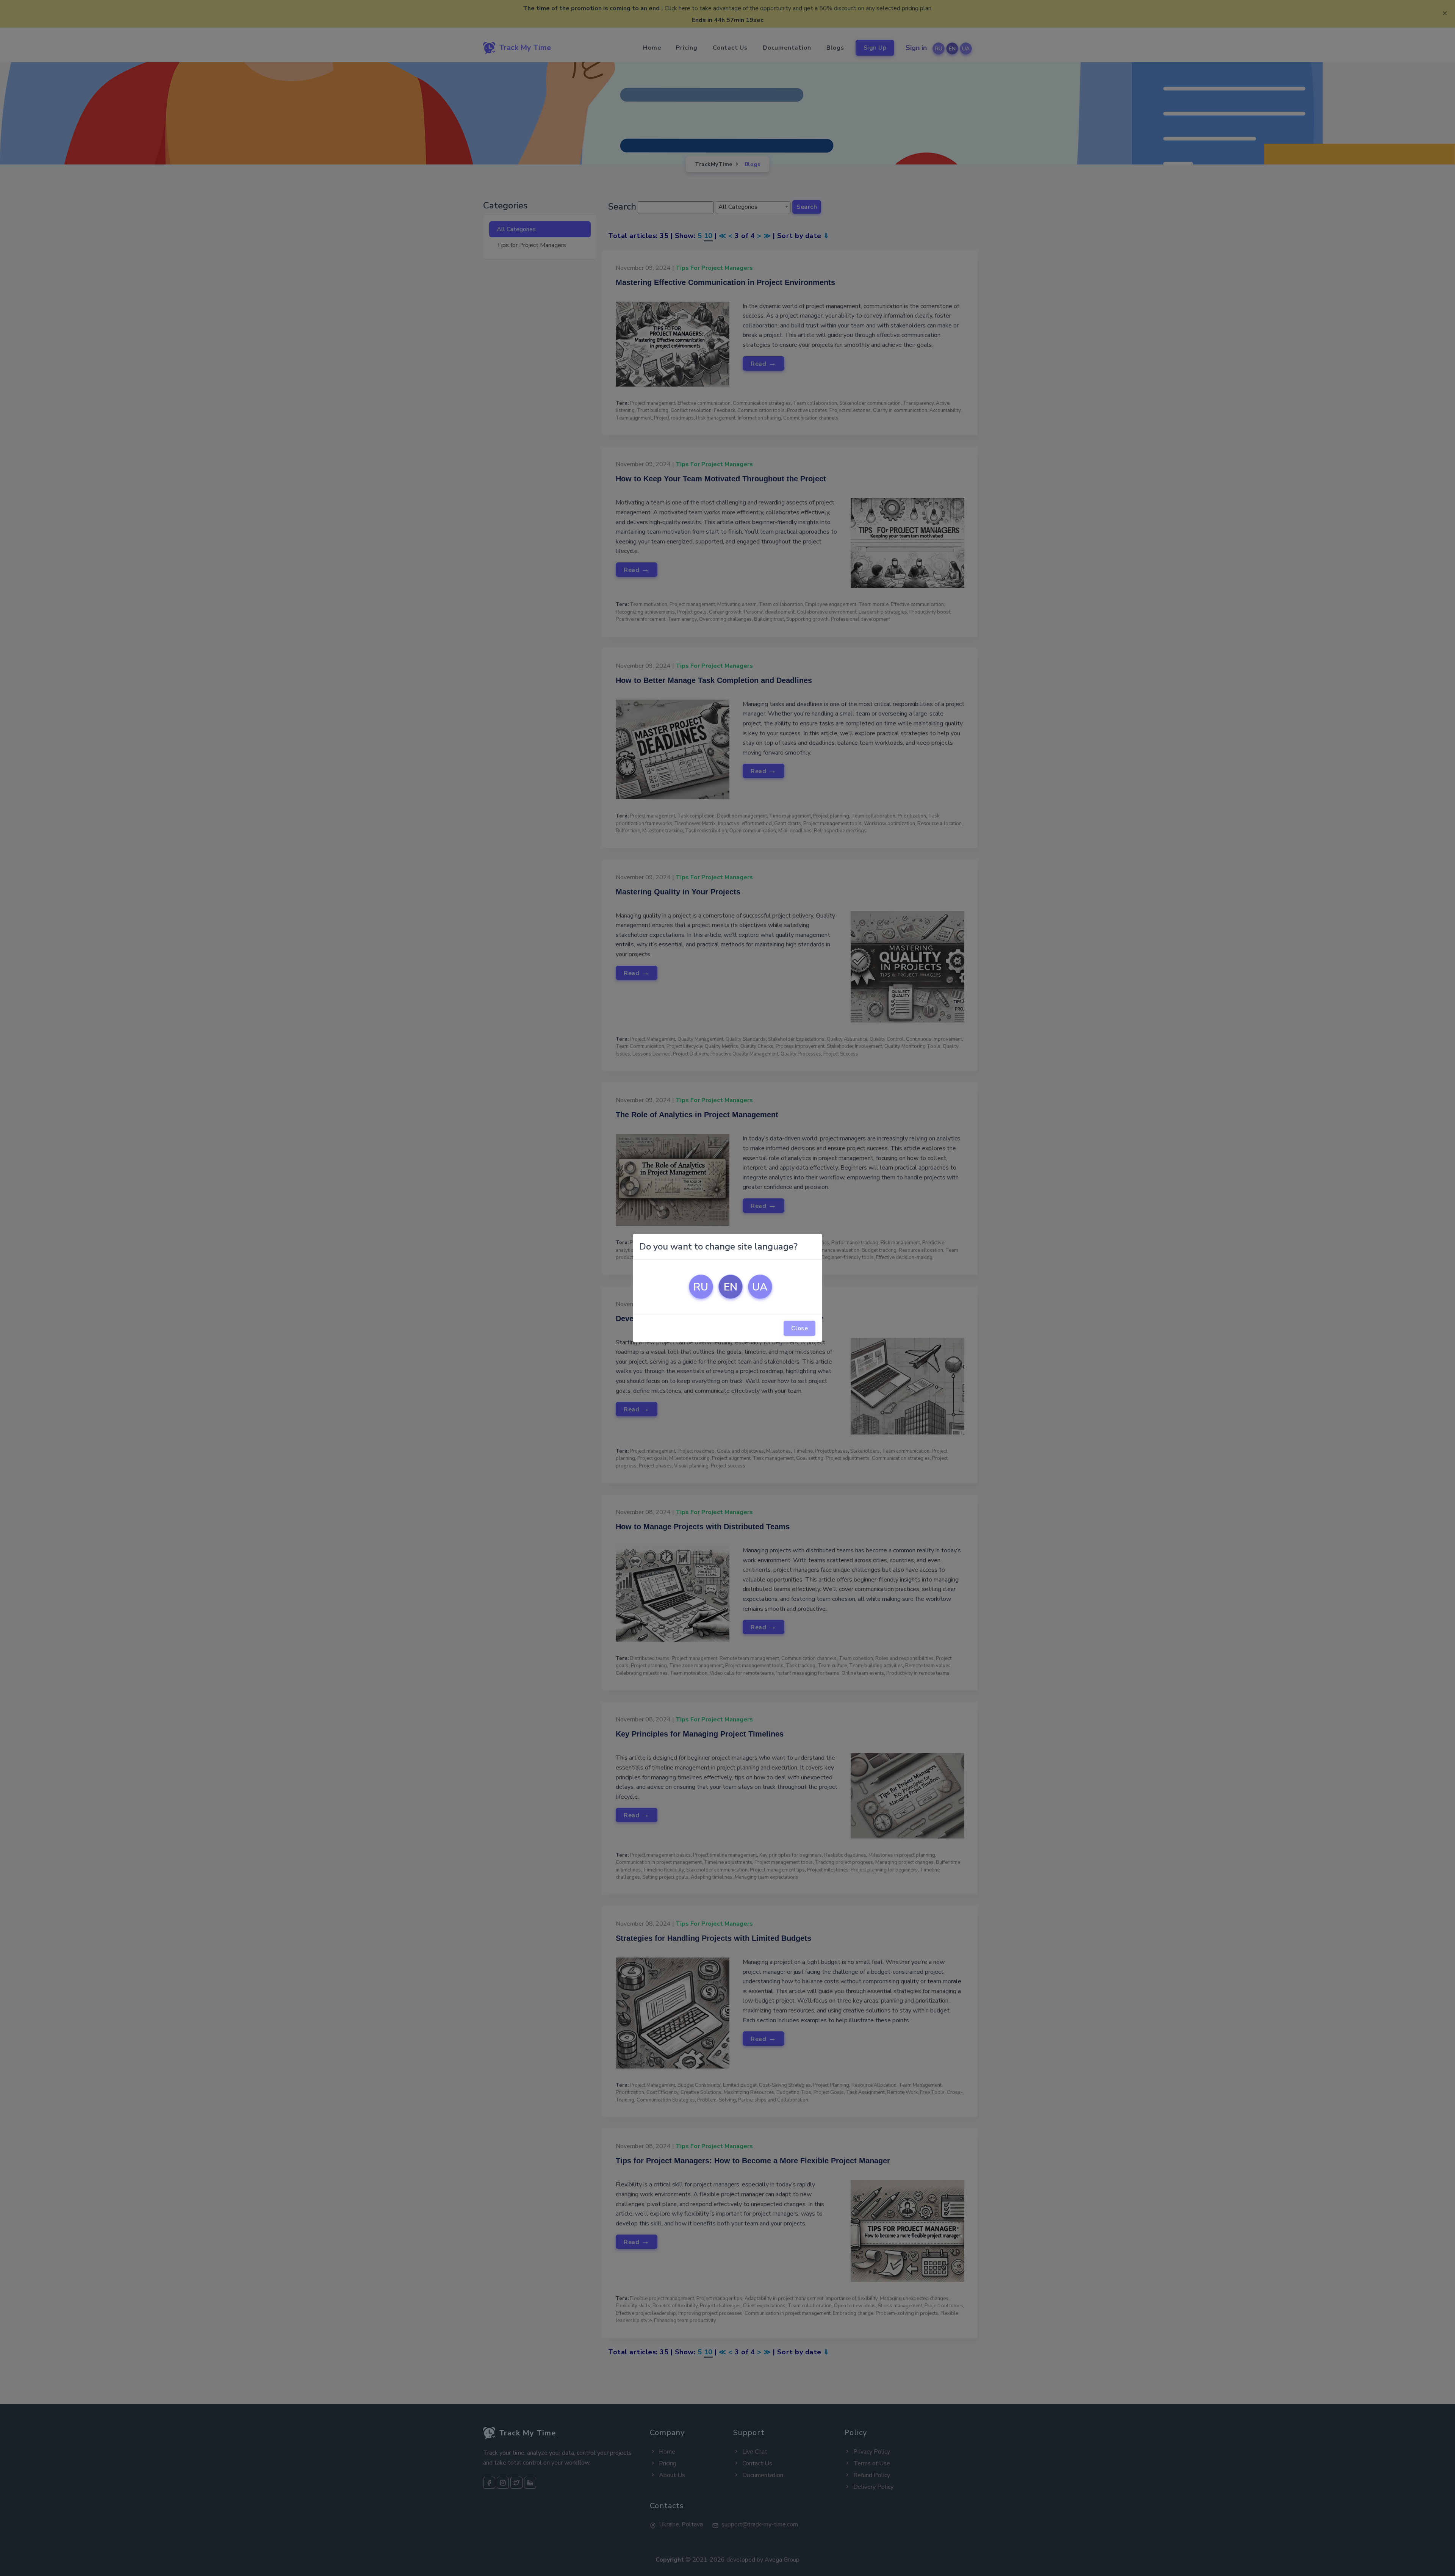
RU (701, 1287)
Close (800, 1328)
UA (760, 1287)
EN (731, 1287)
